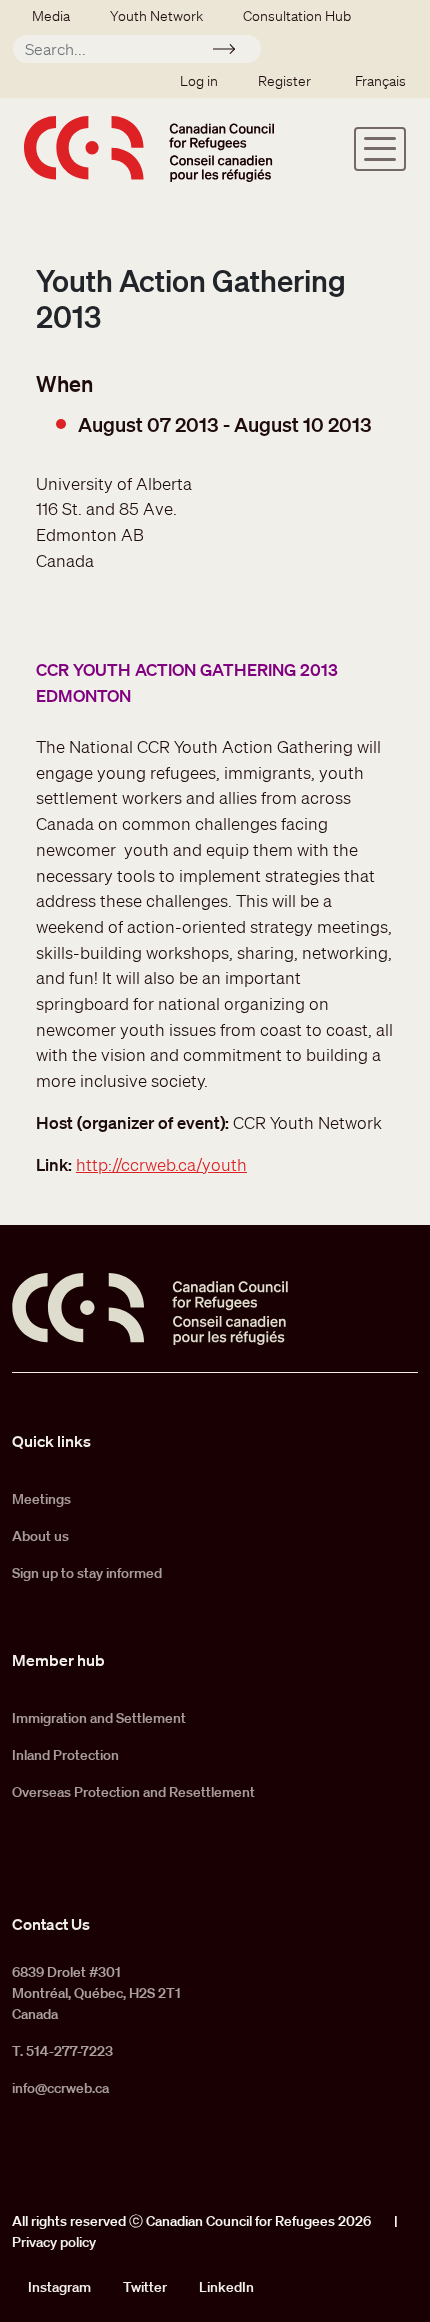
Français (380, 81)
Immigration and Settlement (99, 1718)
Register (284, 81)
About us (40, 1536)
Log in (199, 81)
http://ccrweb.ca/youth (161, 1164)
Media (51, 16)
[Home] (149, 148)
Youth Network (156, 16)
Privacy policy (54, 2242)
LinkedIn (226, 2287)
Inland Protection (65, 1755)
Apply (232, 52)
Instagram (59, 2287)
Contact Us (51, 1924)
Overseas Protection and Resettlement (133, 1792)
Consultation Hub (297, 16)
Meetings (41, 1499)
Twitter (145, 2287)
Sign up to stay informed (87, 1573)
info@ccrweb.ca (60, 2088)
